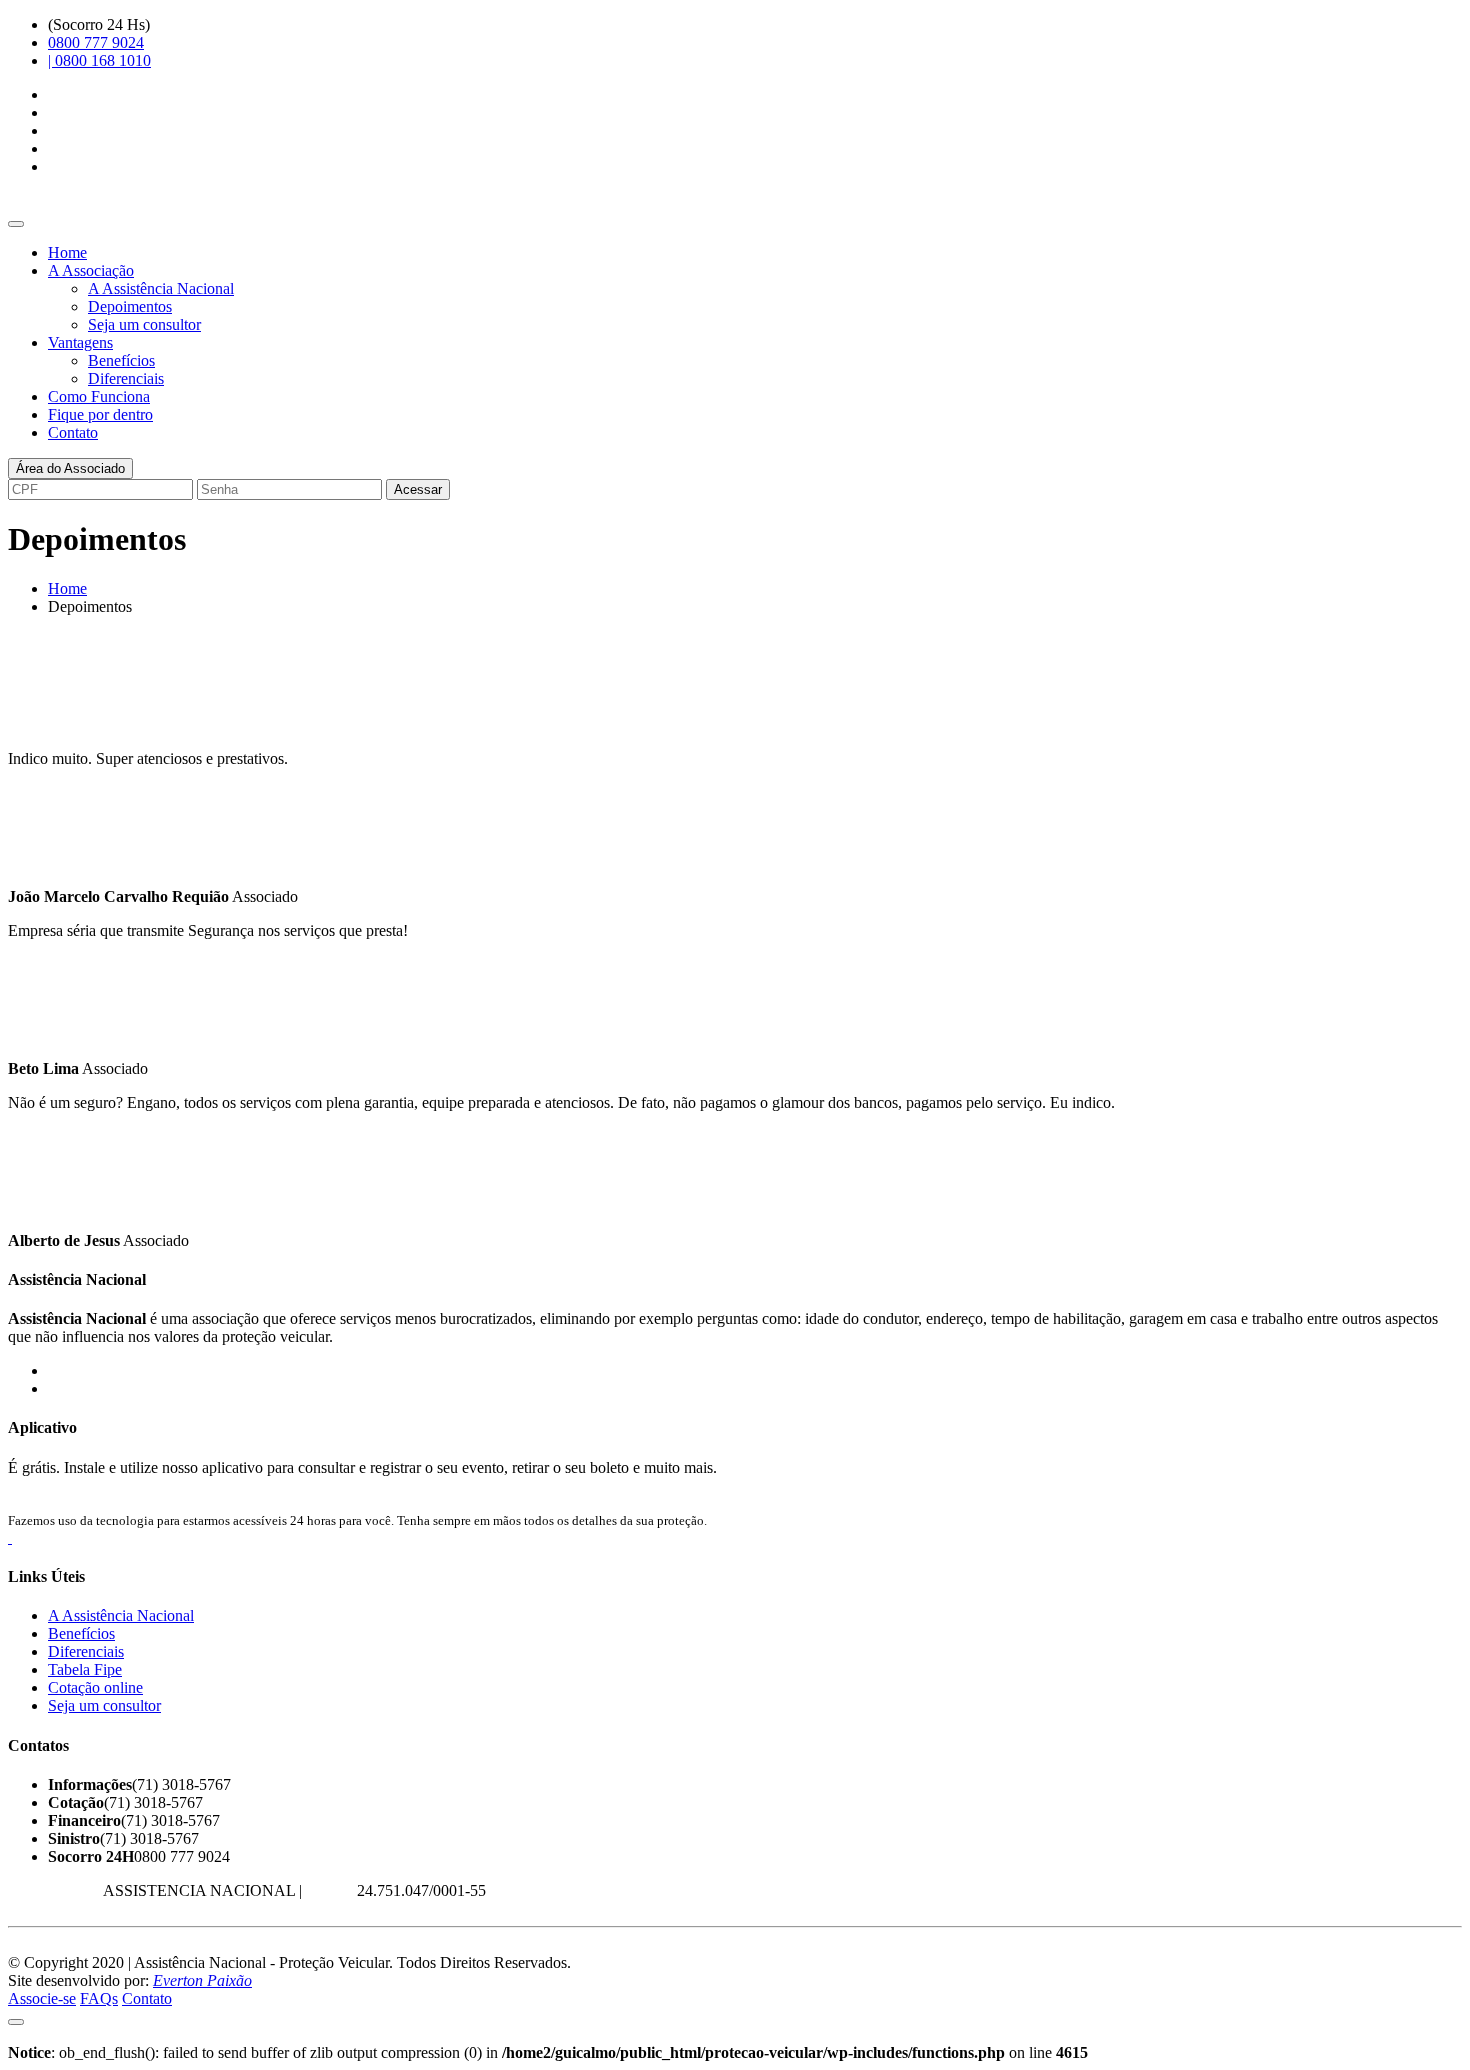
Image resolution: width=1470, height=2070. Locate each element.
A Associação (91, 270)
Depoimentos (130, 306)
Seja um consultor (144, 324)
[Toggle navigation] (16, 224)
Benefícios (121, 360)
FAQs (99, 1998)
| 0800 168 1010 (99, 60)
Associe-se (42, 1998)
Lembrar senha (501, 488)
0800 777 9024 (96, 42)
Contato (73, 432)
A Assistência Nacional (161, 288)
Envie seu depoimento (78, 724)
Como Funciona (99, 396)
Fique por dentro (100, 414)
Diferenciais (126, 378)
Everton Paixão (202, 1980)
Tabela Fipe (85, 1669)
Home (67, 252)
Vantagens (80, 342)
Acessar (418, 489)
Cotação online (95, 1687)
